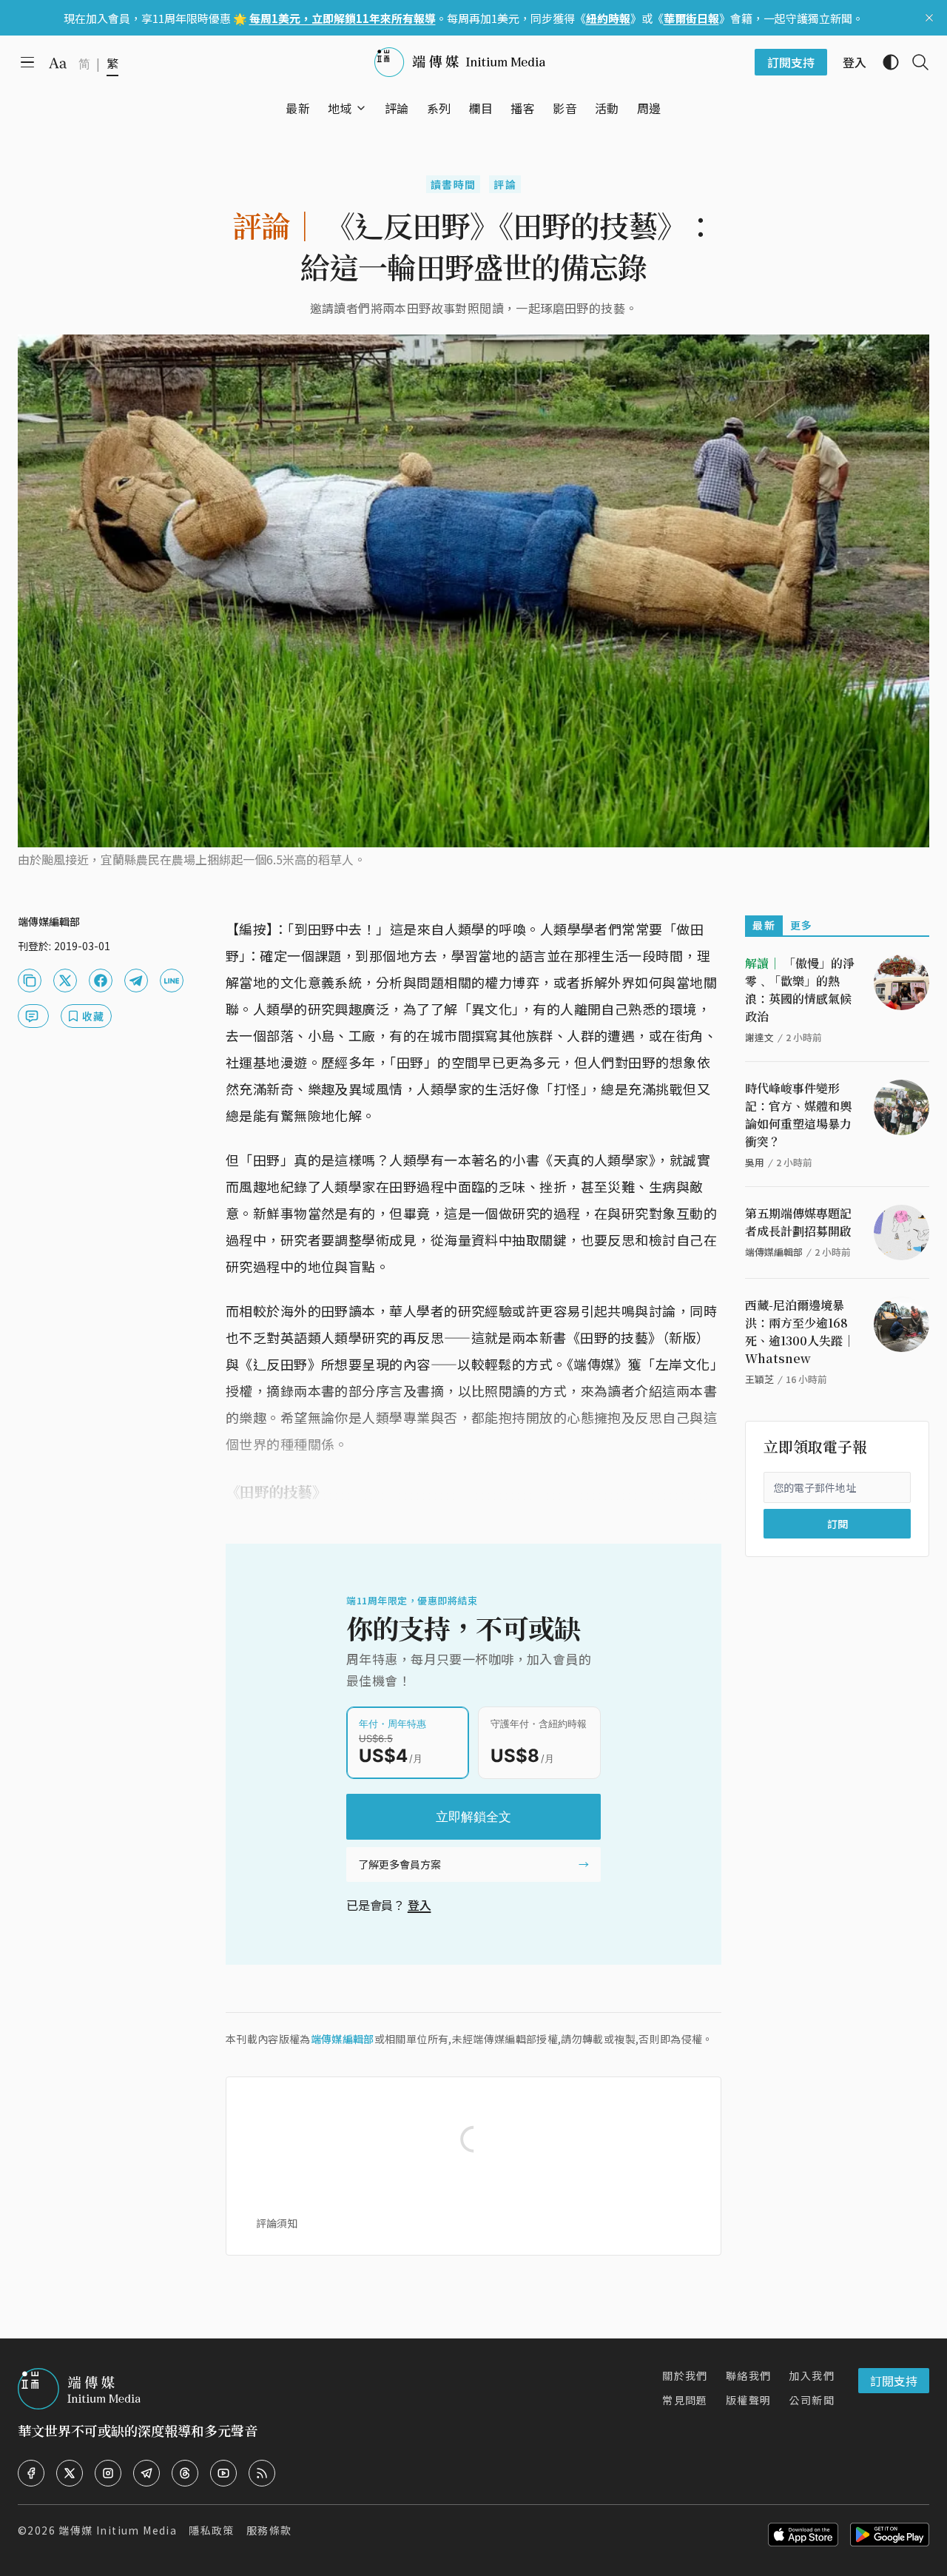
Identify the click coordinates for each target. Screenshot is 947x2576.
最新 (764, 925)
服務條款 (269, 2530)
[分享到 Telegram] (136, 981)
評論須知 (277, 2223)
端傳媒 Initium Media (118, 2530)
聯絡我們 (749, 2375)
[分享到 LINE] (172, 981)
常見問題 (685, 2400)
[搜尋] (914, 62)
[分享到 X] (65, 981)
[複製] (30, 981)
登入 (419, 1905)
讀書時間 (454, 184)
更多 (802, 925)
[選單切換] (361, 108)
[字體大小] (58, 63)
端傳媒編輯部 (343, 2039)
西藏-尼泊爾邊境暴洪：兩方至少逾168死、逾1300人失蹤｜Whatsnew (800, 1332)
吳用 (755, 1162)
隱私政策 (212, 2530)
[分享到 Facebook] (101, 981)
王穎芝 (759, 1379)
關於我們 (685, 2375)
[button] (340, 108)
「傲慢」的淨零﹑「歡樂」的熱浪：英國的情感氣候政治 (800, 990)
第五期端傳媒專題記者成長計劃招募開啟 (798, 1222)
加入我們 (812, 2375)
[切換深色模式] (885, 62)
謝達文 (759, 1037)
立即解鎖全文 (473, 1817)
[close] (929, 18)
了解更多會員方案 (400, 1864)
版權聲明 (749, 2400)
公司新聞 (812, 2400)
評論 (505, 184)
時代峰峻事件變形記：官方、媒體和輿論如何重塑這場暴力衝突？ (798, 1115)
